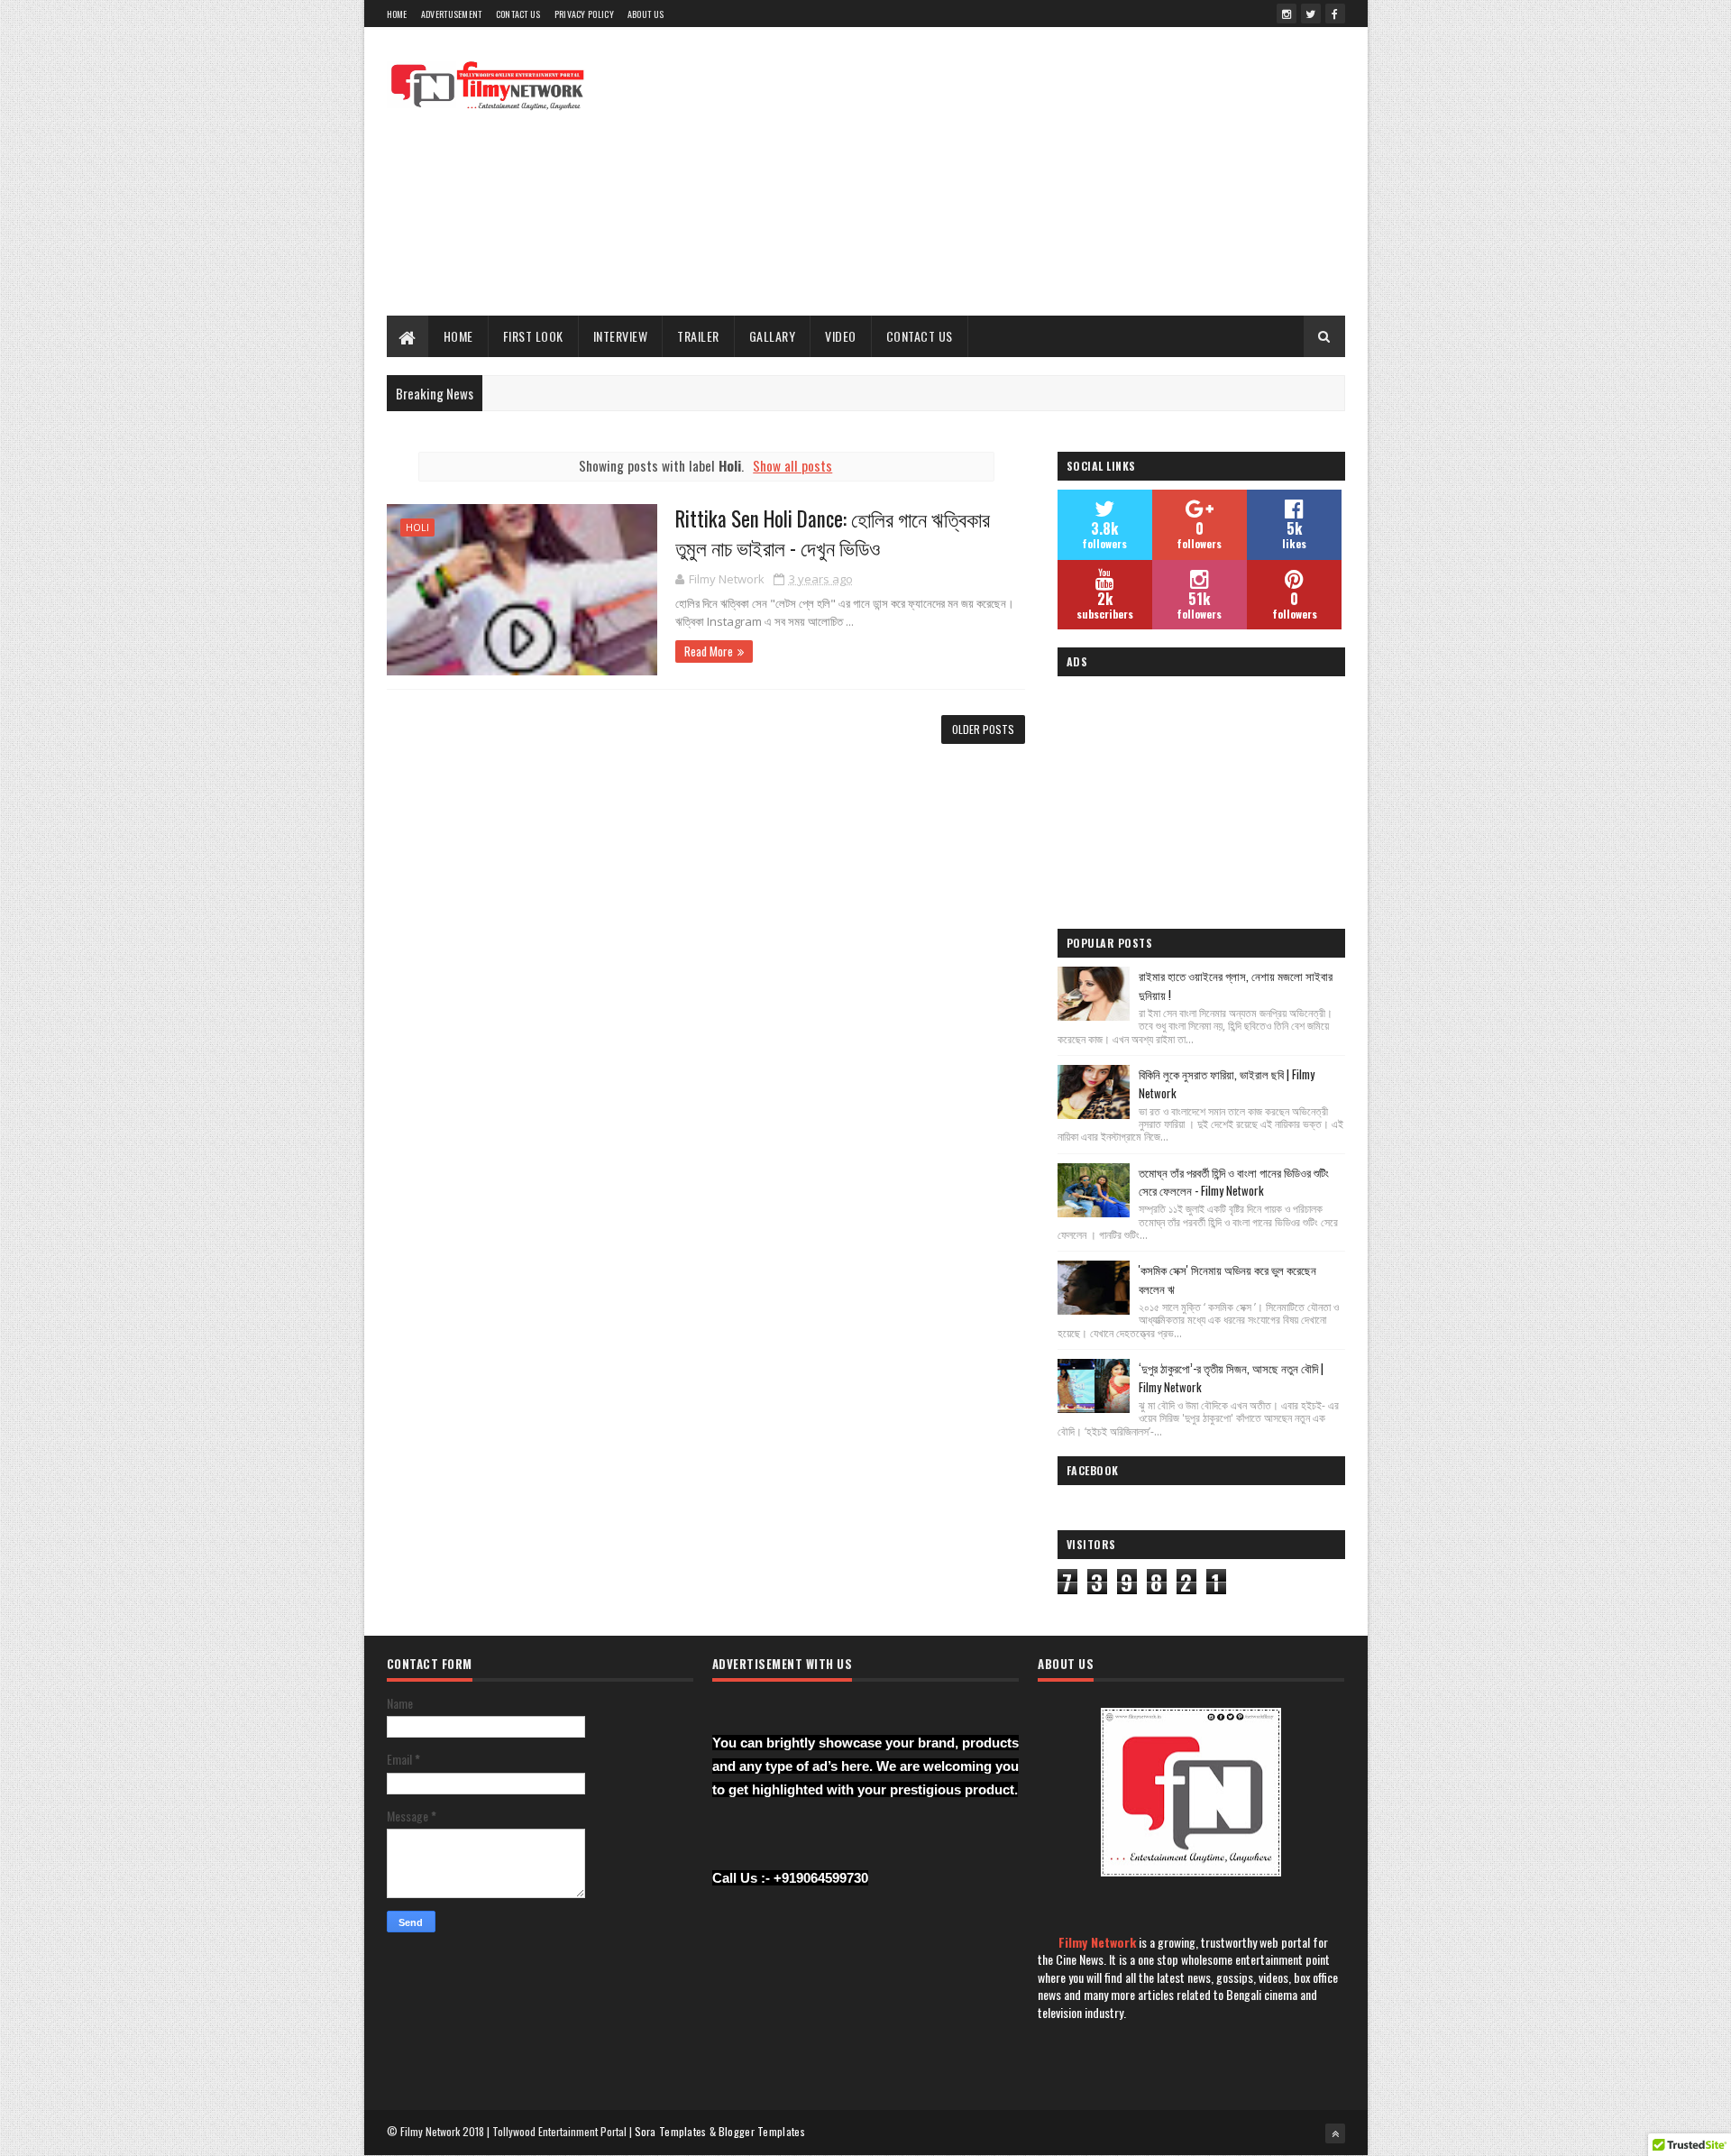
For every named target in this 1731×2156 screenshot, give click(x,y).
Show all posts (792, 465)
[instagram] (1287, 14)
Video (841, 336)
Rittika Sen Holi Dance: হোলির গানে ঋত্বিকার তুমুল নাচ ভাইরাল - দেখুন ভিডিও (833, 533)
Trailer (698, 336)
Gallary (773, 336)
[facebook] (1335, 14)
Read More (709, 651)
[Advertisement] (1017, 171)
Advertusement (452, 14)
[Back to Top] (1335, 2133)
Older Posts (983, 729)
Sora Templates (671, 2131)
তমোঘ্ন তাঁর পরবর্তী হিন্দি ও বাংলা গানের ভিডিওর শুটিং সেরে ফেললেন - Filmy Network (1234, 1182)
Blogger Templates (762, 2131)
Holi (417, 527)
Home (397, 14)
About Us (646, 14)
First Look (533, 336)
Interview (621, 336)
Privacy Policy (584, 14)
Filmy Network (1097, 1942)
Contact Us (518, 14)
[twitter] (1311, 14)
